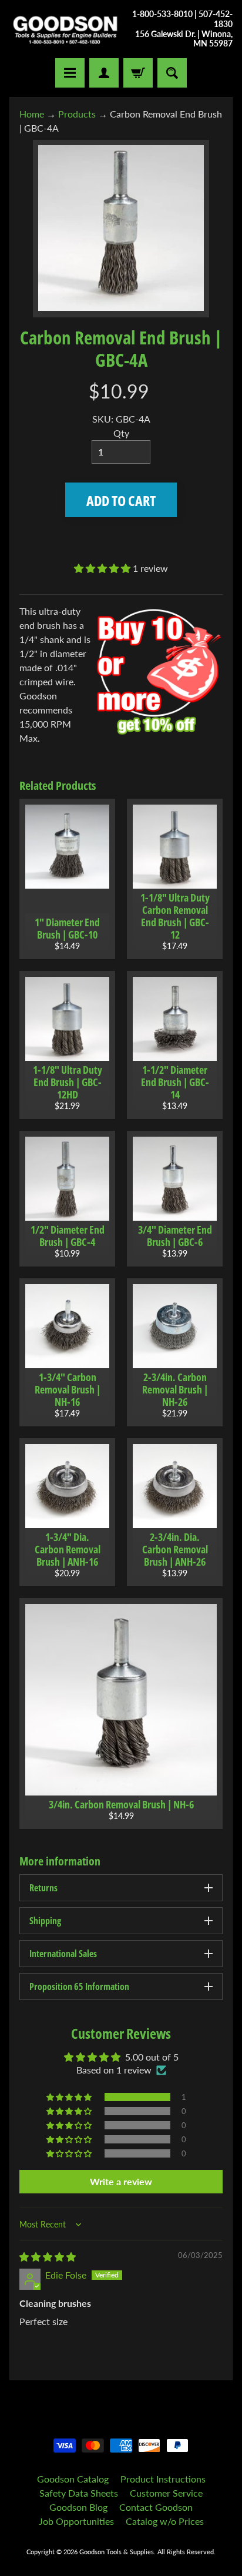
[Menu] (70, 73)
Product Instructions (163, 2479)
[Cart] (138, 73)
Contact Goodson (156, 2507)
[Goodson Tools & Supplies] (65, 29)
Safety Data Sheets (79, 2493)
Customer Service (166, 2493)
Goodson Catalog (73, 2479)
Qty (121, 433)
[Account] (104, 73)
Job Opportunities (76, 2521)
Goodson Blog (78, 2507)
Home (32, 114)
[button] (103, 568)
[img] (48, 2257)
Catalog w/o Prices (165, 2521)
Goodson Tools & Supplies (117, 2552)
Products (77, 114)
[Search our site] (172, 73)
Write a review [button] (121, 2181)
